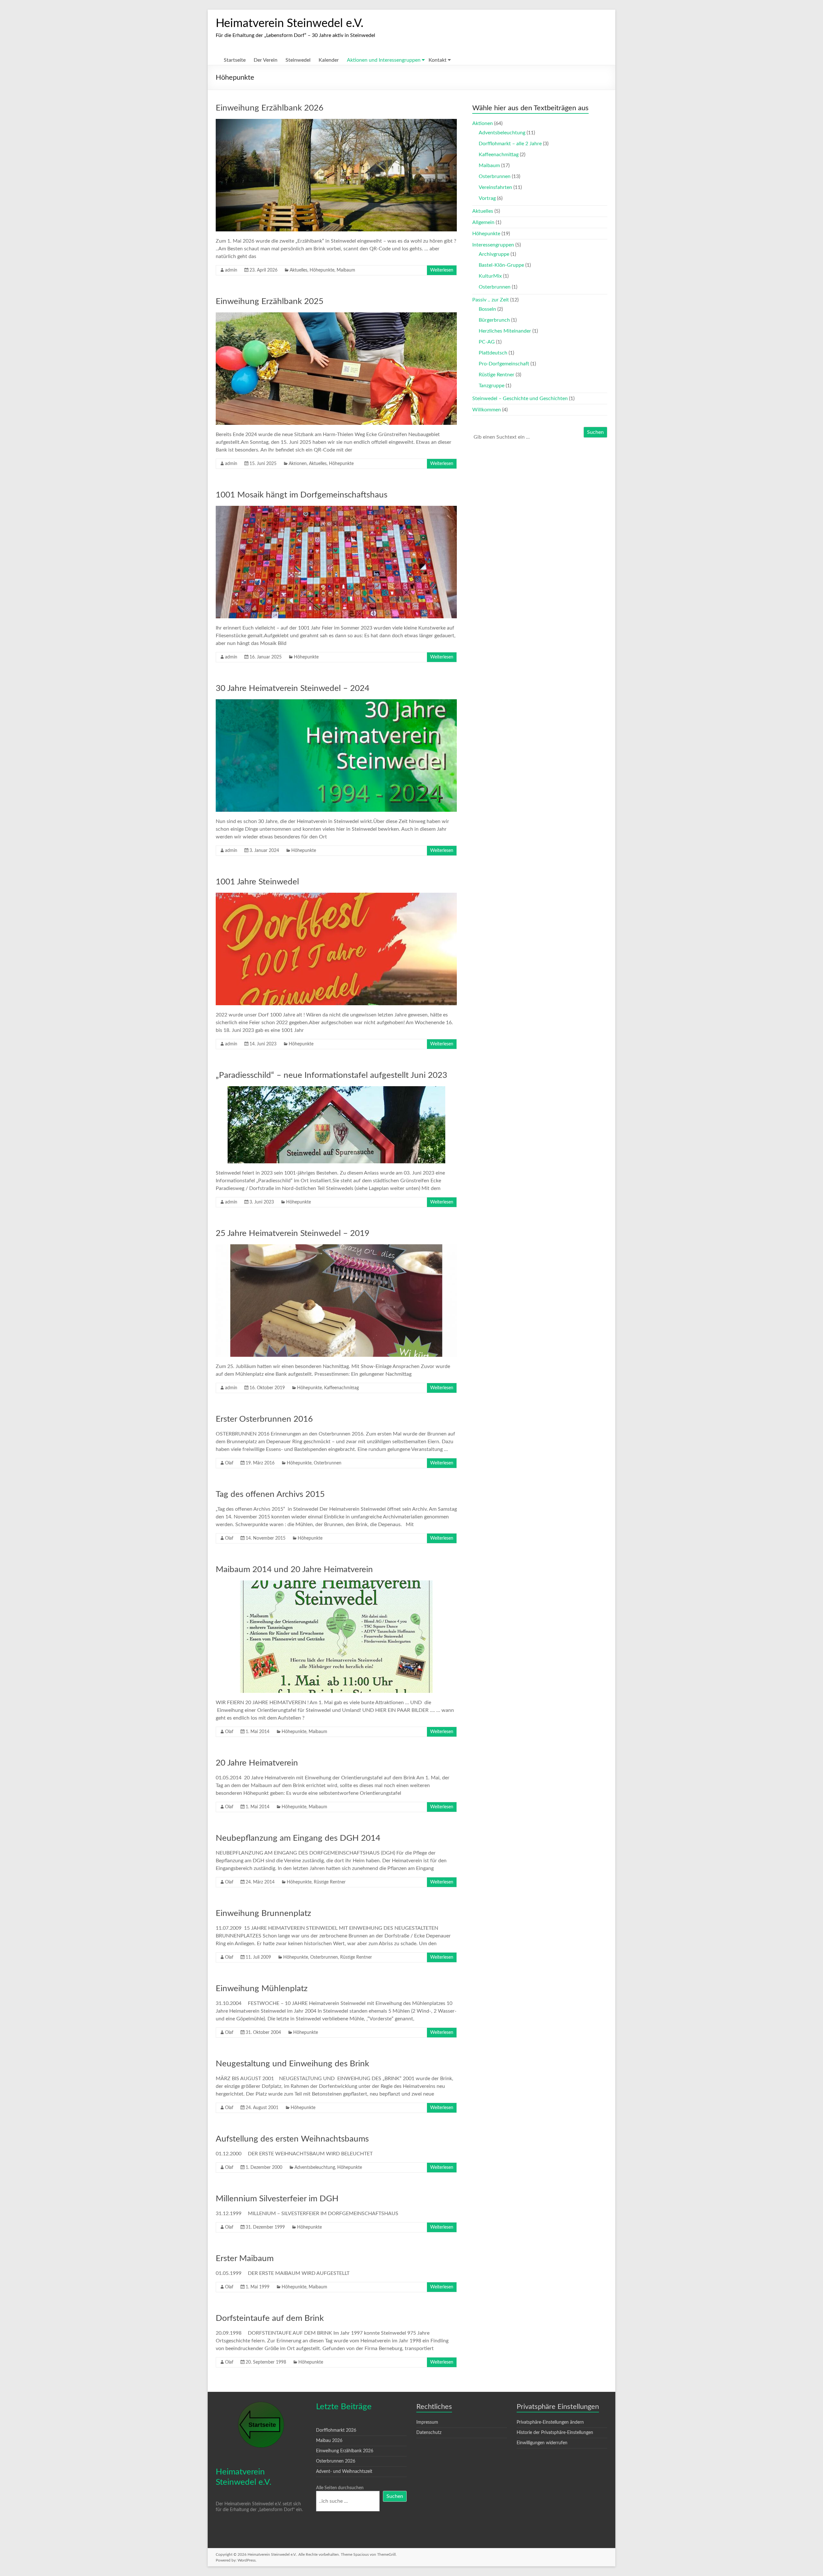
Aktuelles (298, 270)
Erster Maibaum (245, 2258)
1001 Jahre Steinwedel (257, 882)
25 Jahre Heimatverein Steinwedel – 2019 (293, 1233)
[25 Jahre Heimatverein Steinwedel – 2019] (336, 1248)
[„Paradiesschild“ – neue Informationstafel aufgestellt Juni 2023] (336, 1089)
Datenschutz (429, 2433)
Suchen (595, 432)
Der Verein (266, 60)
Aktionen (298, 464)
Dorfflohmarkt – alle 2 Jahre (510, 144)
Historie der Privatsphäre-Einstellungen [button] (555, 2433)
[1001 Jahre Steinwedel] (336, 896)
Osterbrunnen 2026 (336, 2461)
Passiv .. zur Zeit (491, 300)
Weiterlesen (442, 270)
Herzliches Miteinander (505, 331)
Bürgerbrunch (494, 320)
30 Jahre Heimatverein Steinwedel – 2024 (293, 688)
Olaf (229, 1463)
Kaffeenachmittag (341, 1388)
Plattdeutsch (493, 353)
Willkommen (487, 410)
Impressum (427, 2422)
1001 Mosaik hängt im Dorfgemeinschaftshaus (302, 495)
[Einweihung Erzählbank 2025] (336, 316)
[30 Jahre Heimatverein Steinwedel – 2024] (336, 702)
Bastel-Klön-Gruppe (501, 265)
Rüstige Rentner (330, 1882)
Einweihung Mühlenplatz (262, 1989)
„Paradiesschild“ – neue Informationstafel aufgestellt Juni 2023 (331, 1075)
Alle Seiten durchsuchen (340, 2488)
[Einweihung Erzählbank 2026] (336, 122)
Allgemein (483, 222)
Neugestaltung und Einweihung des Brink (292, 2064)
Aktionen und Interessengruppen (384, 60)
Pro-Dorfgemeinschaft (504, 364)
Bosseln (487, 309)
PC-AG (487, 342)
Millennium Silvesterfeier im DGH (277, 2199)
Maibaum (346, 270)
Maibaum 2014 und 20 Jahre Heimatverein (294, 1570)
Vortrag (487, 198)
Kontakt (438, 60)
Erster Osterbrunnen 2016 (264, 1419)
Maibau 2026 (329, 2441)
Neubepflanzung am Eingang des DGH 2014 (298, 1838)
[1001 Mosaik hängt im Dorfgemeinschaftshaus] (336, 509)
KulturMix (490, 276)
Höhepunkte (322, 270)
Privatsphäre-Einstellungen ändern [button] (550, 2422)
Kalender (329, 60)
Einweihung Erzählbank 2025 (270, 301)
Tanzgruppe (492, 386)
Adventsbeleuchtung (315, 2168)
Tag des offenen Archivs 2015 (270, 1494)
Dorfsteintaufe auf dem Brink (270, 2318)
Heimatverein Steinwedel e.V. (290, 23)
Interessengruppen (493, 245)
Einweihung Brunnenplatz (263, 1913)
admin (231, 270)
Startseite (235, 60)
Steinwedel (298, 60)
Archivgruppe (494, 254)
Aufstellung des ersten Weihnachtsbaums (292, 2139)
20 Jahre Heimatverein (257, 1763)
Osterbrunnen (328, 1463)
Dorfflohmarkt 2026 (336, 2430)
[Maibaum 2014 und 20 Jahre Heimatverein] (336, 1584)
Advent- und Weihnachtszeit (344, 2472)
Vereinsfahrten (495, 187)
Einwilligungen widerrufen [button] (542, 2443)
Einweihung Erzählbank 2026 (270, 108)
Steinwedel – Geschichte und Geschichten (520, 398)
